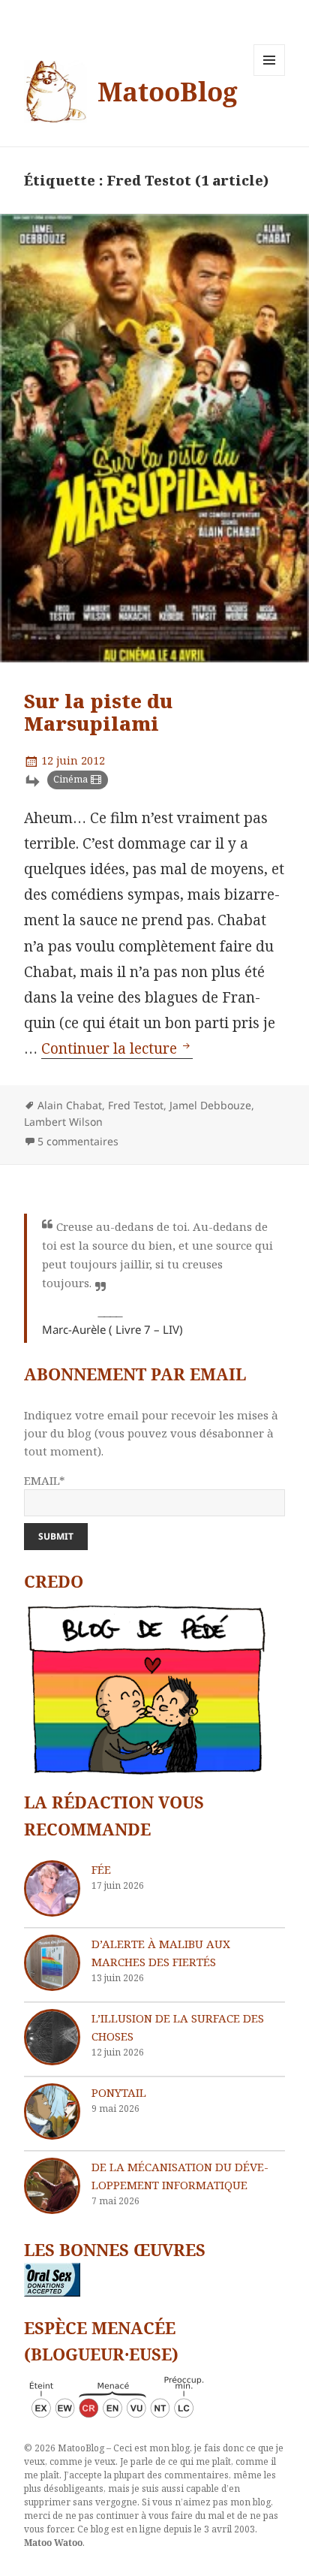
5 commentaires (78, 1141)
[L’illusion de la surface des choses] (52, 2037)
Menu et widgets (270, 75)
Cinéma (70, 779)
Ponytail (119, 2092)
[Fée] (52, 1888)
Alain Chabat (70, 1105)
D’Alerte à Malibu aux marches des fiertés (161, 1953)
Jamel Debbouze (210, 1105)
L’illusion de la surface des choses (178, 2027)
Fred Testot (136, 1105)
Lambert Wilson (63, 1122)
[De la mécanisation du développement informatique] (52, 2186)
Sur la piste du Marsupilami (98, 712)
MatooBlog (168, 91)
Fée (101, 1869)
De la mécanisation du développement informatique (180, 2176)
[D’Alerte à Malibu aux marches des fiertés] (52, 1963)
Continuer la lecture (117, 1048)
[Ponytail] (52, 2111)
